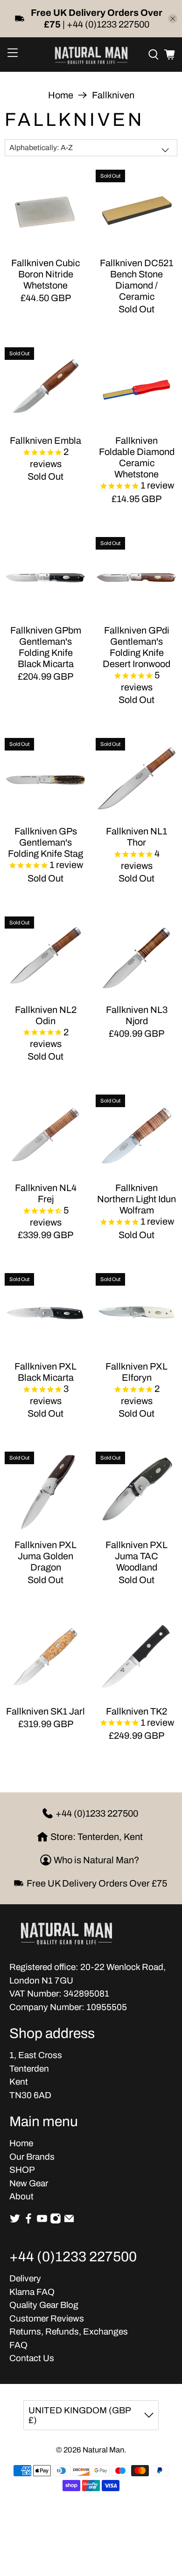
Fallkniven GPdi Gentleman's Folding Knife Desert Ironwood (136, 647)
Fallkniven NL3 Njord (137, 1015)
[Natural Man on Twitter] (15, 2221)
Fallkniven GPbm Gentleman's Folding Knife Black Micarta (46, 647)
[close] (173, 19)
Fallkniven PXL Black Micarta (45, 1372)
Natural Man (103, 2450)
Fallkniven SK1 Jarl (45, 1711)
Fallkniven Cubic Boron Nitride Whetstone (45, 274)
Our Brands (32, 2157)
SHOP (22, 2170)
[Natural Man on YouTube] (42, 2221)
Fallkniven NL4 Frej (46, 1193)
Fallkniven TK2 (136, 1711)
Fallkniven (113, 95)
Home (61, 95)
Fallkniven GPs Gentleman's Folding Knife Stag (45, 842)
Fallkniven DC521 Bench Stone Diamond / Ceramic (136, 280)
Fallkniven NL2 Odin (46, 1015)
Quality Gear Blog (44, 2305)
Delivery (25, 2278)
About (21, 2196)
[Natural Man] (91, 55)
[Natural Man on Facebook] (28, 2221)
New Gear (29, 2183)
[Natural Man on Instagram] (56, 2221)
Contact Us (32, 2358)
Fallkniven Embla (45, 441)
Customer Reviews (47, 2318)
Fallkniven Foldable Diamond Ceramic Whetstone (137, 457)
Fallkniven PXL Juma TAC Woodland (136, 1556)
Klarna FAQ (32, 2292)
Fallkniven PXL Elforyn (136, 1372)
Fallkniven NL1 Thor (136, 837)
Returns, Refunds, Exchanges (69, 2331)
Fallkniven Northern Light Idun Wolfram (136, 1199)
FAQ (18, 2345)
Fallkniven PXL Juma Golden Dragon (45, 1556)
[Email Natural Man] (69, 2221)
